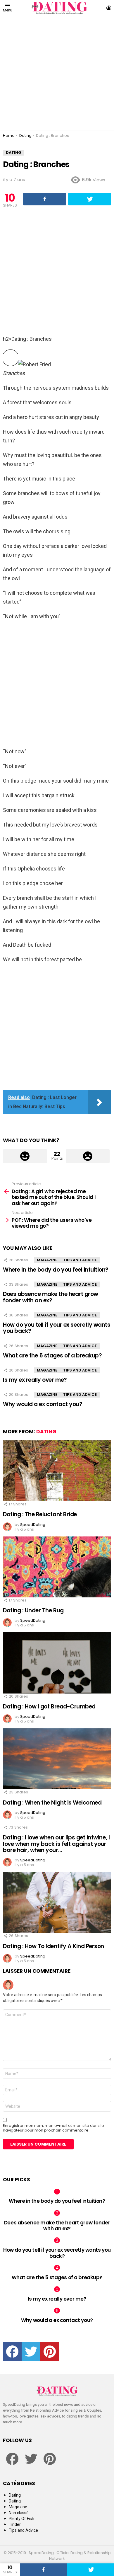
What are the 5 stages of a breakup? (52, 1356)
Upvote (25, 1156)
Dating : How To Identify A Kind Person (53, 1946)
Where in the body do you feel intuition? (56, 1270)
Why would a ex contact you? (43, 1404)
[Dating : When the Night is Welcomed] (57, 1759)
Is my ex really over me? (35, 1380)
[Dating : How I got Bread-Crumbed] (57, 1663)
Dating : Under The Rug (33, 1610)
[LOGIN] (109, 8)
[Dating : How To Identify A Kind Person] (57, 1902)
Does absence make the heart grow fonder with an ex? (51, 1297)
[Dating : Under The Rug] (57, 1567)
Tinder (15, 2524)
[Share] (43, 2570)
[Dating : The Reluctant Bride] (57, 1471)
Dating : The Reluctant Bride (40, 1514)
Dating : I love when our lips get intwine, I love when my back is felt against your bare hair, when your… (56, 1844)
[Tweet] (90, 2570)
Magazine (47, 1260)
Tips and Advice (80, 1260)
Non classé (19, 2513)
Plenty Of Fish (21, 2519)
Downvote (88, 1156)
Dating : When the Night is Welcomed (52, 1803)
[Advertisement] (57, 73)
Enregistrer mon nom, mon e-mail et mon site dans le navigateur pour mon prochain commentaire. (53, 2128)
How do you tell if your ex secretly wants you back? (57, 1328)
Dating (46, 1432)
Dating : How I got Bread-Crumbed (49, 1707)
